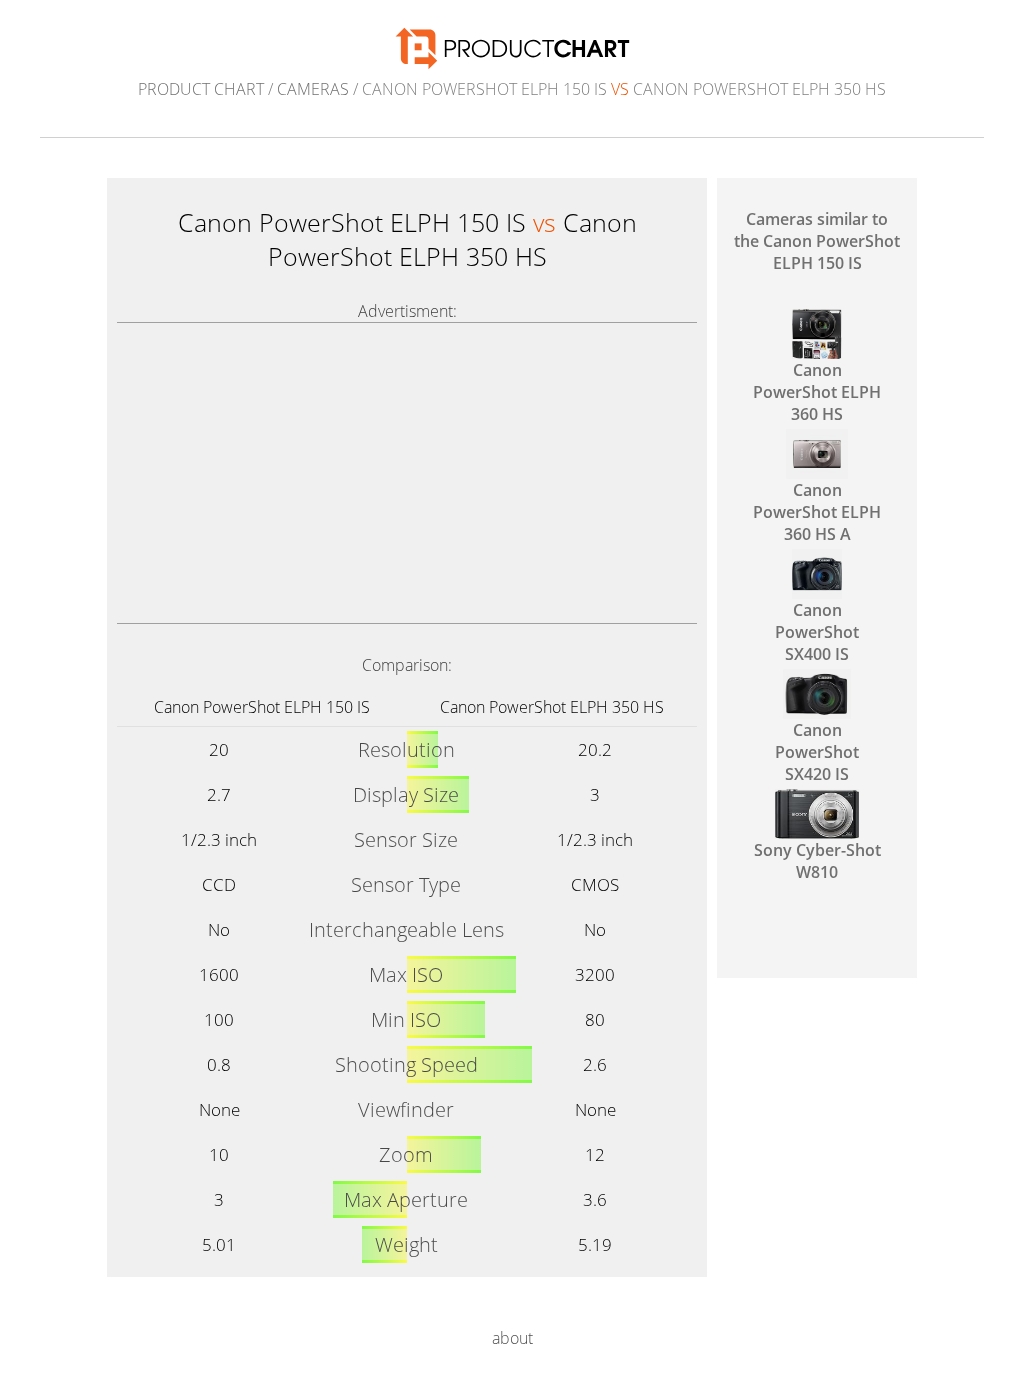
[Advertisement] (407, 473)
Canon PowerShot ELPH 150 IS (262, 707)
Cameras (313, 89)
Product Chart (201, 89)
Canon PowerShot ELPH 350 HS (552, 707)
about (512, 1338)
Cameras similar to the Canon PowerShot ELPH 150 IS (817, 241)
